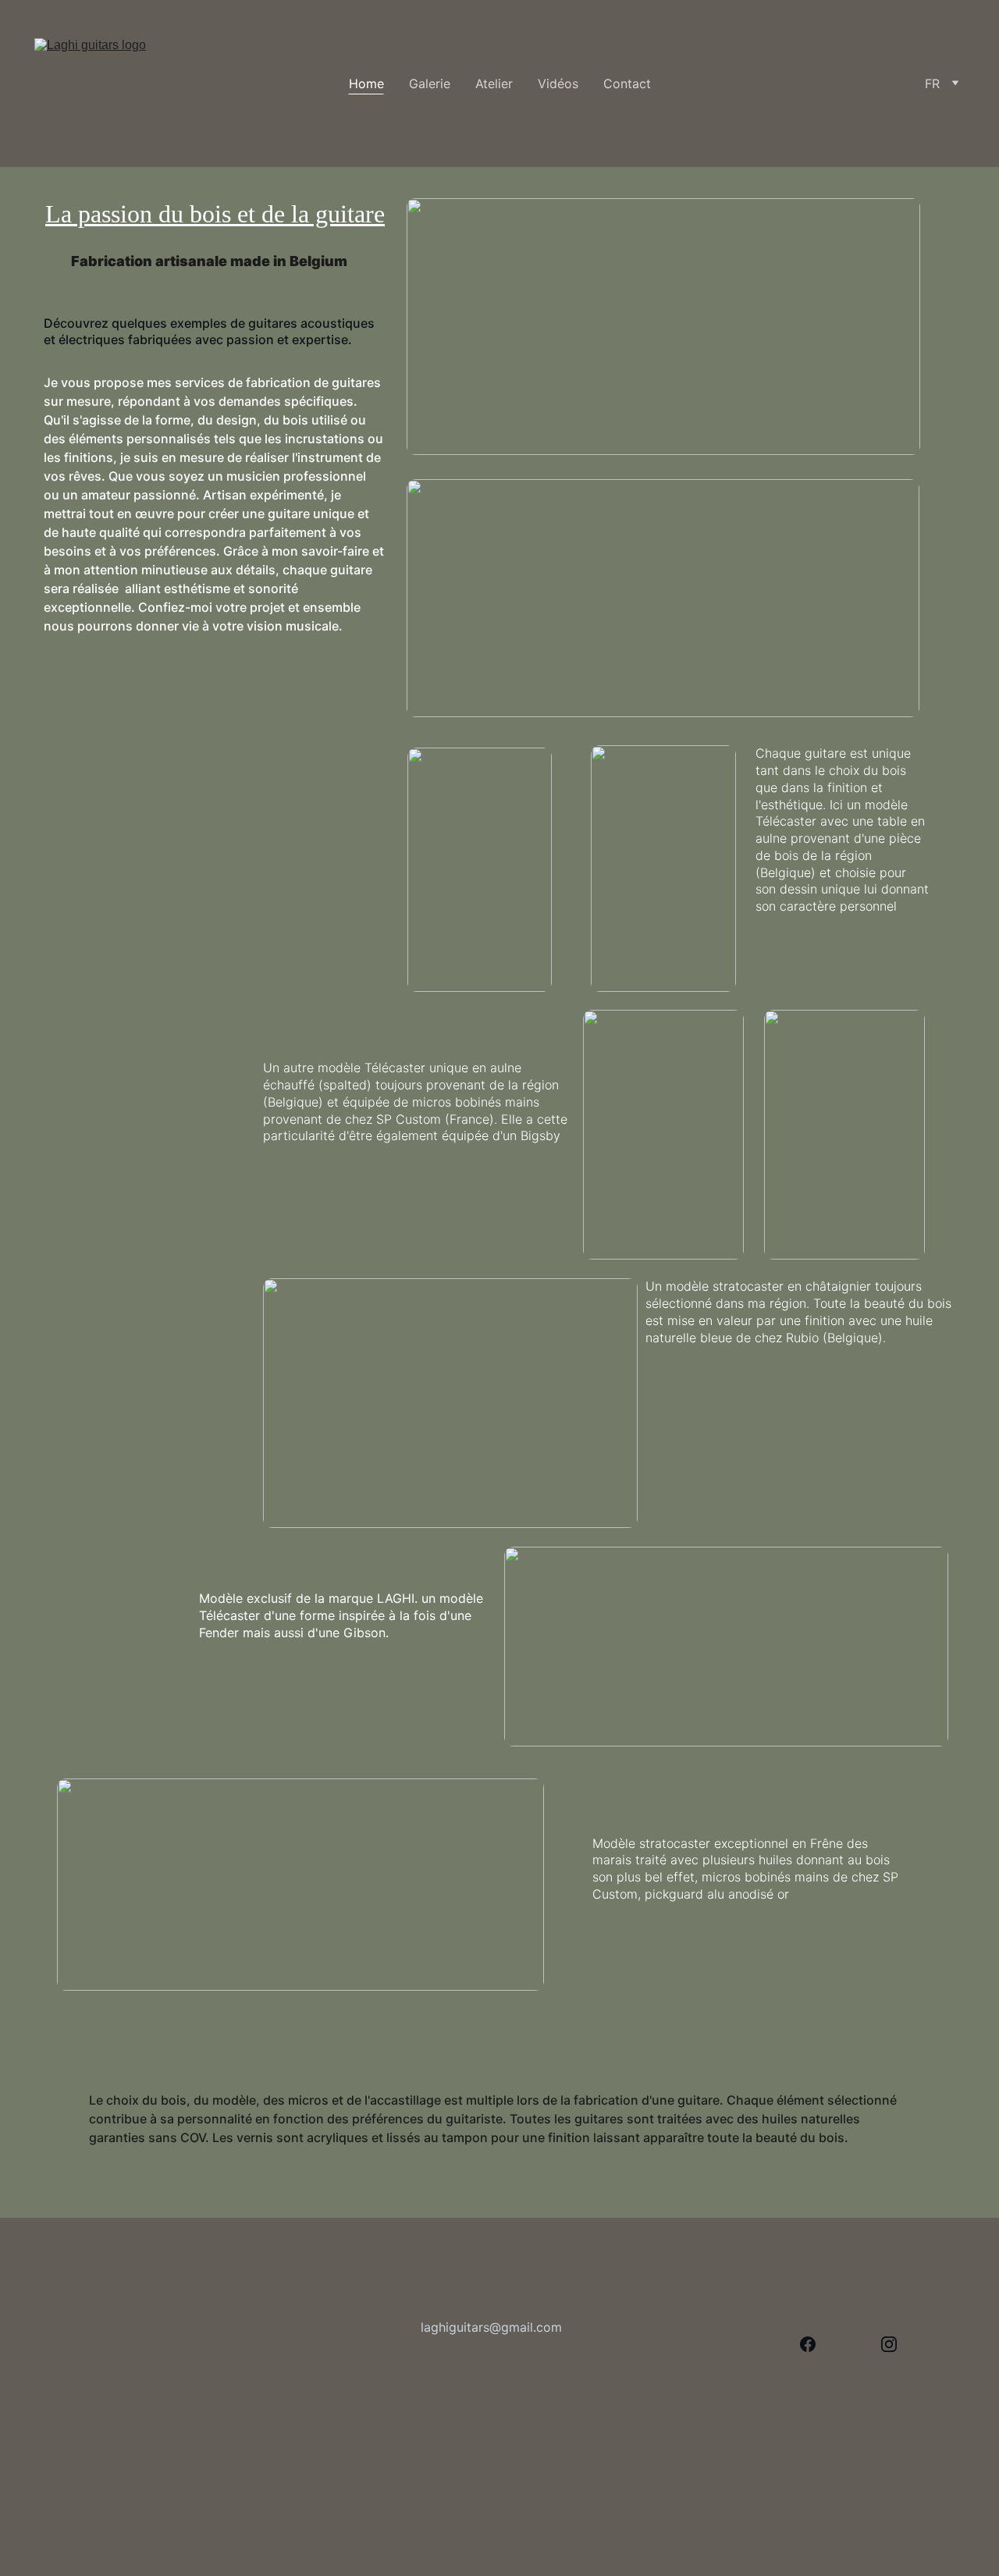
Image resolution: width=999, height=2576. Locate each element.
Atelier (494, 83)
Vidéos (558, 83)
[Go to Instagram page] (889, 2344)
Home (366, 83)
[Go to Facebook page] (808, 2344)
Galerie (430, 83)
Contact (627, 83)
